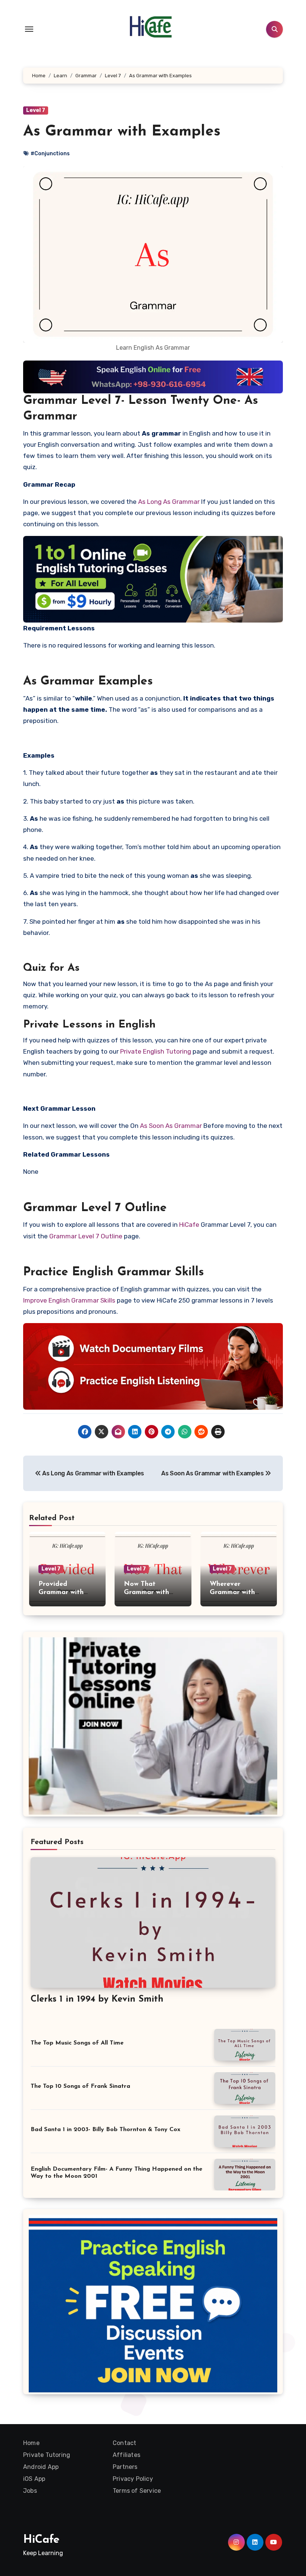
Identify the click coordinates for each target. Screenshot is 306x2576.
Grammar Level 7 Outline (86, 1236)
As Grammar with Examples (122, 132)
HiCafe (189, 1225)
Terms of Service (137, 2491)
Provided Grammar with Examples (61, 1592)
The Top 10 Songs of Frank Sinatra (80, 2086)
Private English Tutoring (156, 1051)
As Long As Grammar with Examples (93, 1473)
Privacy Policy (133, 2479)
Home (31, 2443)
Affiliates (127, 2455)
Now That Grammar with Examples (146, 1592)
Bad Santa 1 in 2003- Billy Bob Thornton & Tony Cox (105, 2130)
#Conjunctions (50, 154)
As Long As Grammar (169, 502)
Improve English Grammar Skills (69, 1300)
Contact (124, 2443)
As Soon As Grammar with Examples (213, 1473)
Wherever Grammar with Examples (232, 1592)
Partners (125, 2467)
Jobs (30, 2491)
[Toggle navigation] (29, 29)
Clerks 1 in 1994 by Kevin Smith (97, 1999)
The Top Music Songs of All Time (77, 2043)
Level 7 (36, 110)
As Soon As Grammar (171, 1126)
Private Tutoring (47, 2455)
